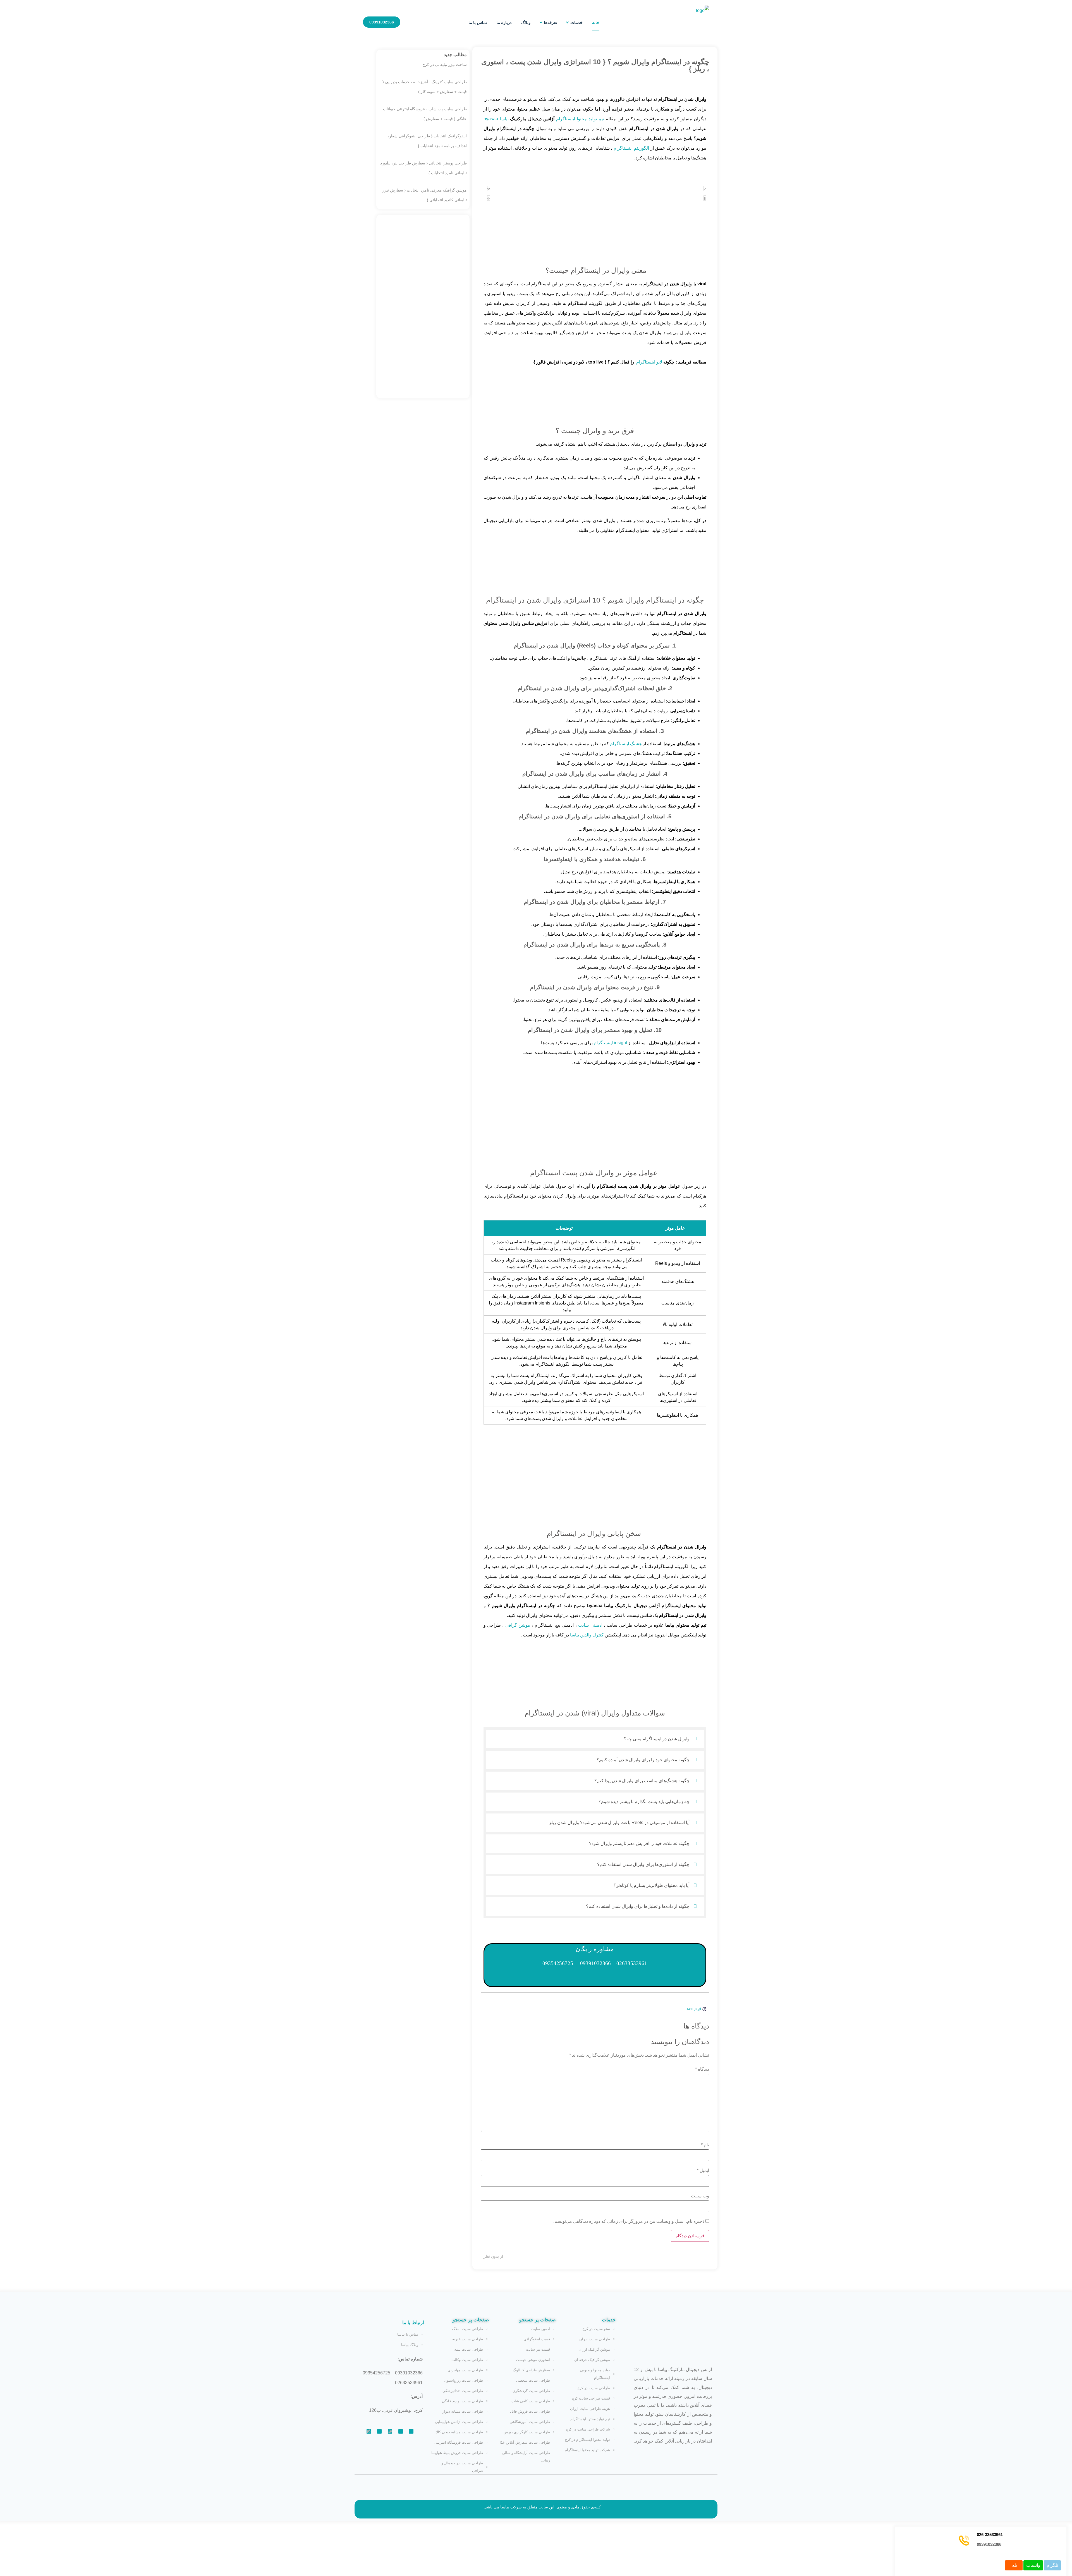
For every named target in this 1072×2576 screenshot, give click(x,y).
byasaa (491, 119)
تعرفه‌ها (550, 22)
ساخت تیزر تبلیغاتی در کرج (445, 64)
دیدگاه (702, 2069)
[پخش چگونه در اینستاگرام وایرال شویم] (705, 188)
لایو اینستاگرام (649, 362)
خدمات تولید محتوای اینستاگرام (595, 1135)
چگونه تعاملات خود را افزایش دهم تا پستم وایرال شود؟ (639, 1843)
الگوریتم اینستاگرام (631, 148)
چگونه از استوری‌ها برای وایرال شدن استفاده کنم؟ (643, 1864)
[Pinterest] (411, 2431)
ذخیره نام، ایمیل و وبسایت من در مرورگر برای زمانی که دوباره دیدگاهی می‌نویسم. (629, 2221)
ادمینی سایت (590, 1625)
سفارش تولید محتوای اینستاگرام (595, 561)
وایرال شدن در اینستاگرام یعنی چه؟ (657, 1739)
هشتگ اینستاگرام (626, 744)
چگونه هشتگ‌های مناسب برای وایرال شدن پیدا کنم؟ (642, 1781)
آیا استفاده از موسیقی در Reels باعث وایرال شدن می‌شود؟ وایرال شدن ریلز (619, 1823)
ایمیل (703, 2171)
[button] (595, 1739)
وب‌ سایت (700, 2196)
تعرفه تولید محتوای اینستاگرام (595, 392)
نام (705, 2145)
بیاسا (504, 119)
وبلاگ (526, 22)
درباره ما (504, 22)
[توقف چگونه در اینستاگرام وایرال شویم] (705, 198)
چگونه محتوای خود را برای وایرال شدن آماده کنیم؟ (643, 1760)
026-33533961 (990, 2535)
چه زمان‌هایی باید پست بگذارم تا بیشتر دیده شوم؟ (644, 1802)
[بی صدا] (489, 198)
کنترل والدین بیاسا (587, 1635)
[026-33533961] (964, 2541)
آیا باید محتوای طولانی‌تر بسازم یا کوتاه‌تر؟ (652, 1885)
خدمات (576, 22)
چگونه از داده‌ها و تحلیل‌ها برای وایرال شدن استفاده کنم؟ (638, 1906)
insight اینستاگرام (610, 1043)
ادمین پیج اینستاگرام (595, 1493)
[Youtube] (379, 2431)
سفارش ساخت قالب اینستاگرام (595, 1665)
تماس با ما (478, 22)
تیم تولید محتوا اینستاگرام (580, 119)
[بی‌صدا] (489, 188)
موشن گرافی (518, 1625)
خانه (596, 22)
